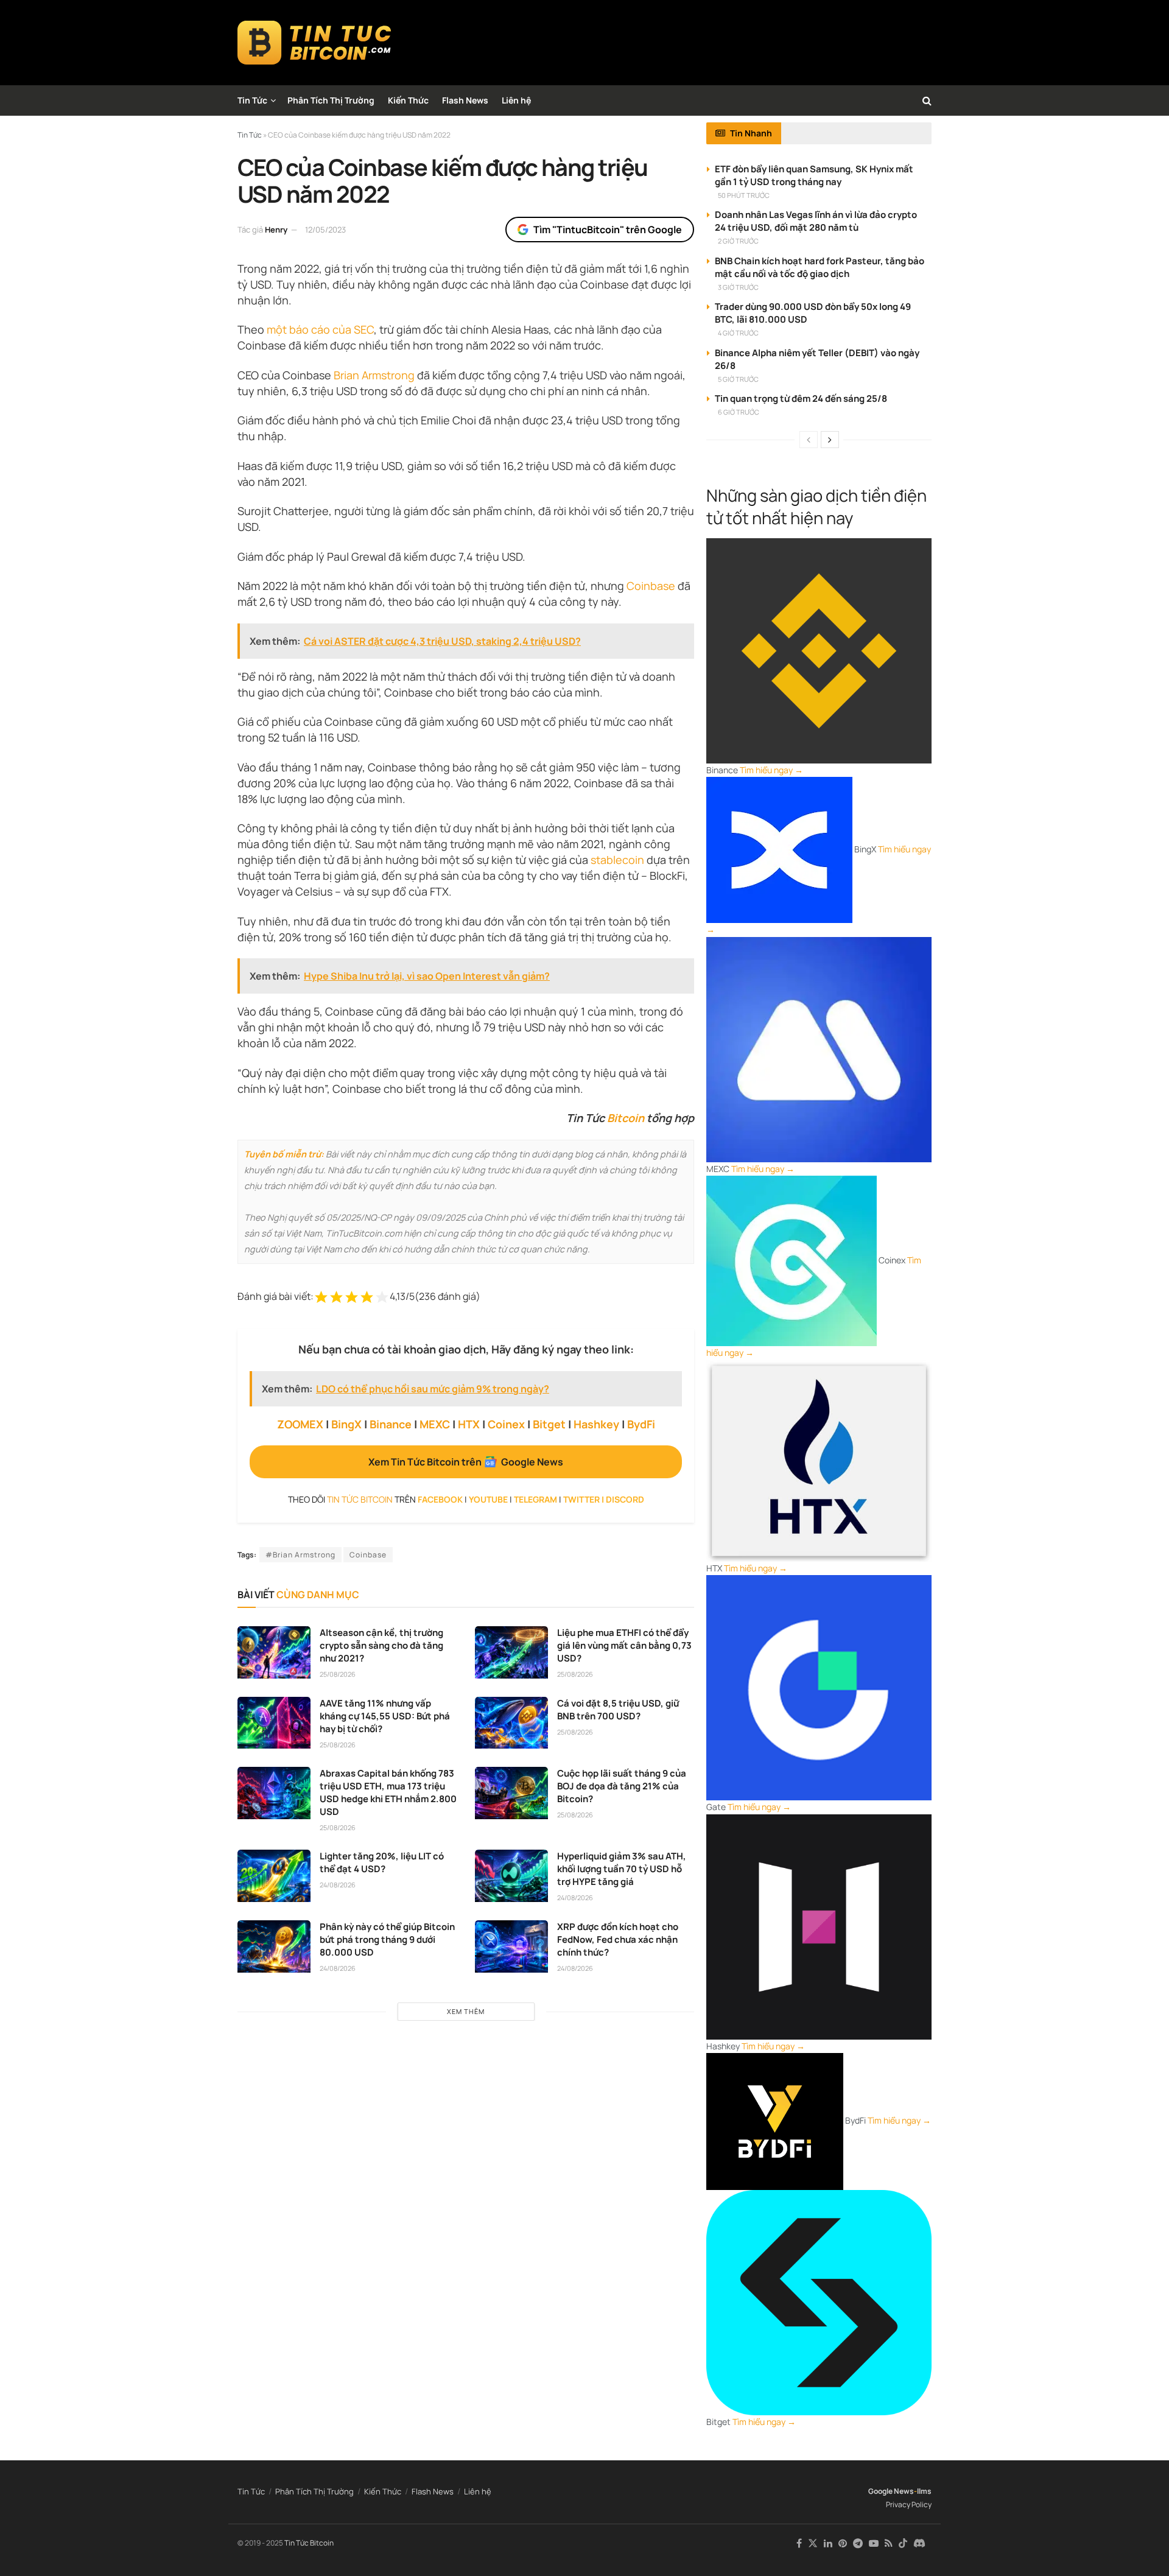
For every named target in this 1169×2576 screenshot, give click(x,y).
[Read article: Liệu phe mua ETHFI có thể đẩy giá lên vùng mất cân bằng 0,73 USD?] (511, 1652)
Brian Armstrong (374, 375)
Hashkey (596, 1424)
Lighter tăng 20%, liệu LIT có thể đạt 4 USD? (382, 1862)
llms (924, 2491)
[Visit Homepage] (314, 43)
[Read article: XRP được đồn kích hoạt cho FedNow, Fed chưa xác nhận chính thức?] (511, 1946)
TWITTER (581, 1499)
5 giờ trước (738, 379)
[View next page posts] (830, 440)
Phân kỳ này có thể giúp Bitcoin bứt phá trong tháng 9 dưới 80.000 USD (387, 1939)
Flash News (465, 100)
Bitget (549, 1424)
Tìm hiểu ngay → (771, 770)
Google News (891, 2491)
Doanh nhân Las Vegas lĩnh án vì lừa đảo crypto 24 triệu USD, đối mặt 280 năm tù (816, 221)
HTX (469, 1424)
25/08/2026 (338, 1674)
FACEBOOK (440, 1499)
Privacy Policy (909, 2504)
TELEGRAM (535, 1499)
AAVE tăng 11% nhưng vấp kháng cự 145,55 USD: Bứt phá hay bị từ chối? (385, 1716)
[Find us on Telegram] (858, 2543)
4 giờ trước (738, 333)
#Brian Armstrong (300, 1555)
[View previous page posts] (809, 440)
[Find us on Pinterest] (843, 2543)
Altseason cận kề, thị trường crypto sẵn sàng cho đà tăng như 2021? (381, 1645)
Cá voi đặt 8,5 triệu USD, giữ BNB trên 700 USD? (618, 1710)
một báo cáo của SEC (320, 329)
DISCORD (625, 1499)
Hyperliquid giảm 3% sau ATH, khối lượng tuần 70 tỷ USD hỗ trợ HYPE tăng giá (622, 1869)
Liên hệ (516, 100)
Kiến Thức (408, 100)
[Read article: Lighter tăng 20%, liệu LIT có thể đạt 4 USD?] (274, 1876)
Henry (276, 230)
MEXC (435, 1424)
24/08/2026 (338, 1885)
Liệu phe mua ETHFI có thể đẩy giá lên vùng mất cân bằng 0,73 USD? (624, 1645)
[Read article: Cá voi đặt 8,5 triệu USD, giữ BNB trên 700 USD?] (511, 1723)
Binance (391, 1424)
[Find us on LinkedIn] (828, 2543)
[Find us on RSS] (889, 2543)
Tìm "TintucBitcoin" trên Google (608, 230)
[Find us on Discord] (919, 2544)
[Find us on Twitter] (813, 2543)
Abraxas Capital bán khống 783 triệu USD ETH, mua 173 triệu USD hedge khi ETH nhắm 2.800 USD (388, 1792)
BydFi (641, 1424)
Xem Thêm (466, 2011)
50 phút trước (744, 195)
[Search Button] (927, 100)
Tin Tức (252, 100)
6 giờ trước (739, 412)
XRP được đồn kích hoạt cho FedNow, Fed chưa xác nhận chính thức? (618, 1939)
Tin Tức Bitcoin (309, 2543)
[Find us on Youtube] (874, 2543)
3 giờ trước (738, 287)
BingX (346, 1424)
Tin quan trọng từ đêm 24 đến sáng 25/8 (801, 398)
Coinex (506, 1424)
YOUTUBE (488, 1499)
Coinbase (651, 586)
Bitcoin (626, 1118)
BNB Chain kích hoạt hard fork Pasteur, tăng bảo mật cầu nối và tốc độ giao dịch (820, 267)
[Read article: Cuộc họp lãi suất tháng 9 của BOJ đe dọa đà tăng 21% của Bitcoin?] (511, 1793)
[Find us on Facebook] (799, 2543)
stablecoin (617, 860)
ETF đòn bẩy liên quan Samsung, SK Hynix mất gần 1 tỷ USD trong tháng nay (814, 175)
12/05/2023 (325, 230)
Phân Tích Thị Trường (331, 100)
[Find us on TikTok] (903, 2544)
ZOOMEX (300, 1424)
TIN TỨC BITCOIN (360, 1499)
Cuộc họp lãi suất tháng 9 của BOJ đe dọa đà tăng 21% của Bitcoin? (622, 1786)
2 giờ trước (738, 241)
